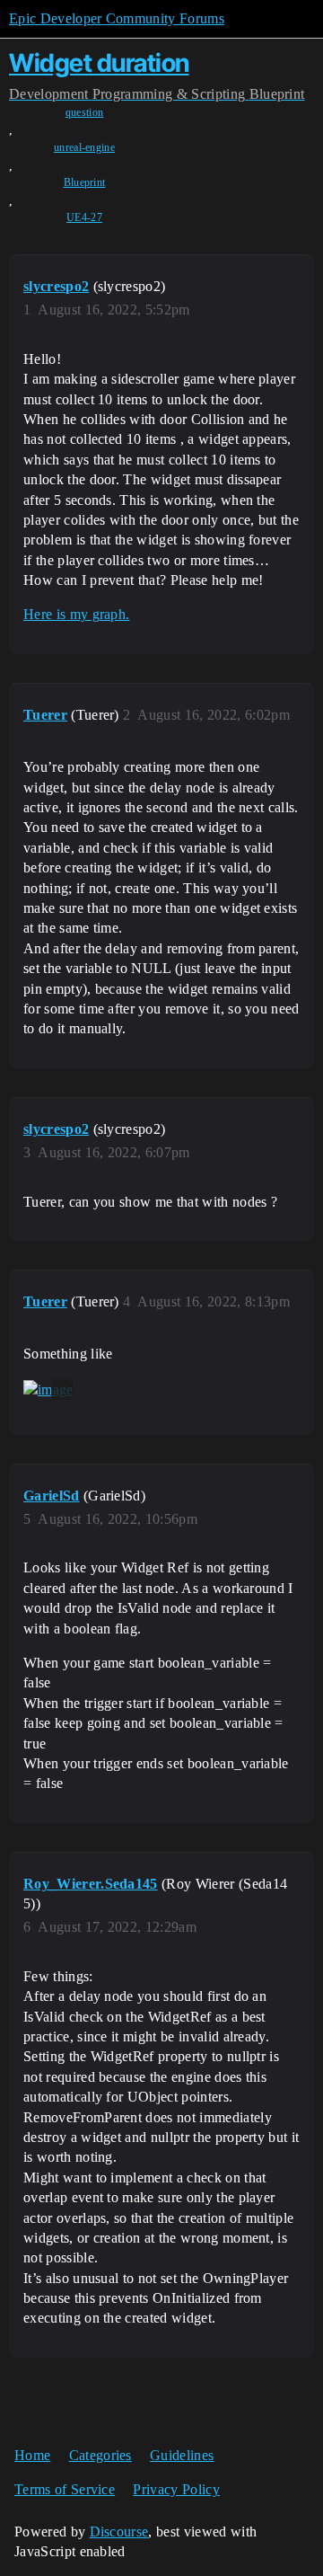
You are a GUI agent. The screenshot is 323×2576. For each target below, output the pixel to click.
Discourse (119, 2532)
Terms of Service (65, 2489)
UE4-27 (84, 217)
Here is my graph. (76, 614)
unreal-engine (84, 147)
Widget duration (99, 63)
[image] (48, 1390)
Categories (100, 2455)
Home (32, 2455)
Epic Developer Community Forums (117, 18)
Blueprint (85, 182)
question (85, 112)
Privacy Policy (176, 2489)
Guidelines (182, 2455)
